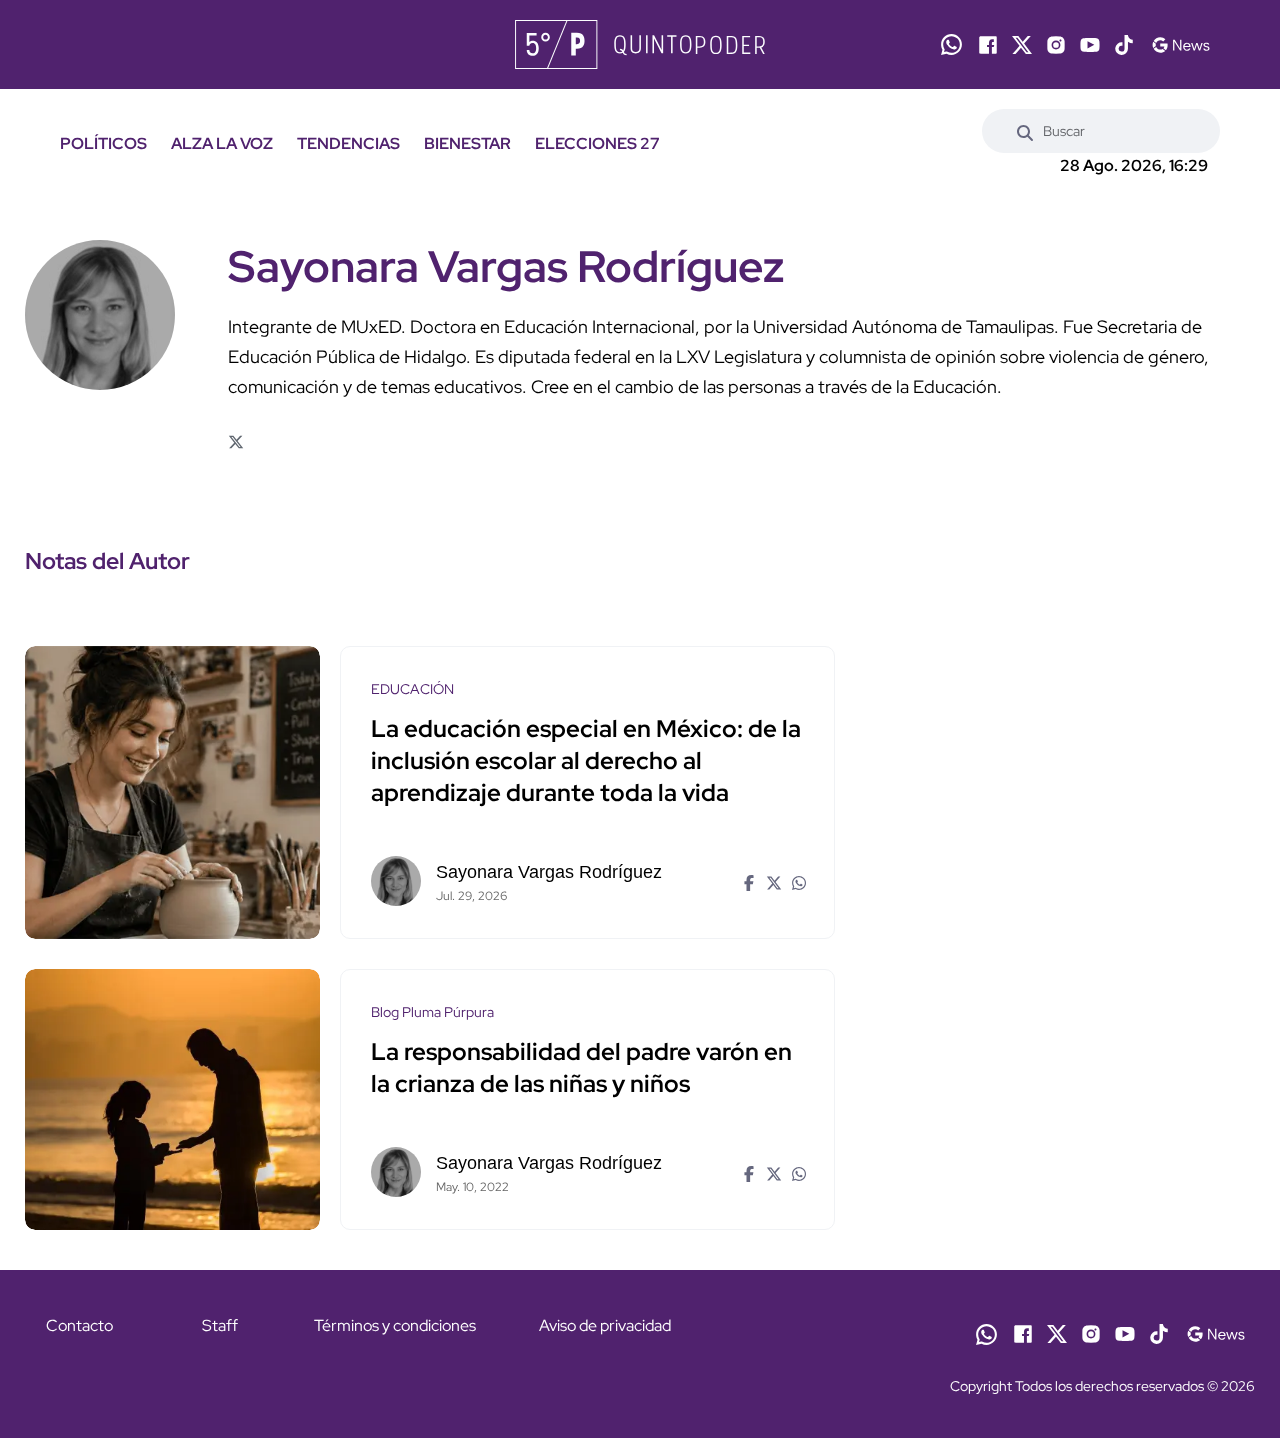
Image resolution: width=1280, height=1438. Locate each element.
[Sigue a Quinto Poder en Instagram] (1056, 45)
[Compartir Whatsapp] (796, 881)
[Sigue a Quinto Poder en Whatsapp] (951, 44)
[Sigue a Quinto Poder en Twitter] (1022, 45)
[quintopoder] (640, 44)
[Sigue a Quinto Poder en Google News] (1180, 45)
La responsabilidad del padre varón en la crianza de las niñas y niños (581, 1067)
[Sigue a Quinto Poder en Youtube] (1090, 45)
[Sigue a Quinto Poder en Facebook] (988, 45)
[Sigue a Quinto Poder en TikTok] (1124, 45)
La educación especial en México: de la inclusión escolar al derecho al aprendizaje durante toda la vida (586, 760)
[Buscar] (1025, 131)
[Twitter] (235, 443)
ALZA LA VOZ (222, 143)
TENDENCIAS (348, 143)
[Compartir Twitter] (771, 881)
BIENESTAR (467, 143)
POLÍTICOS (103, 143)
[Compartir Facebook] (746, 881)
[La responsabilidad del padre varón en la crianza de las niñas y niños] (172, 1099)
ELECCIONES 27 (597, 143)
